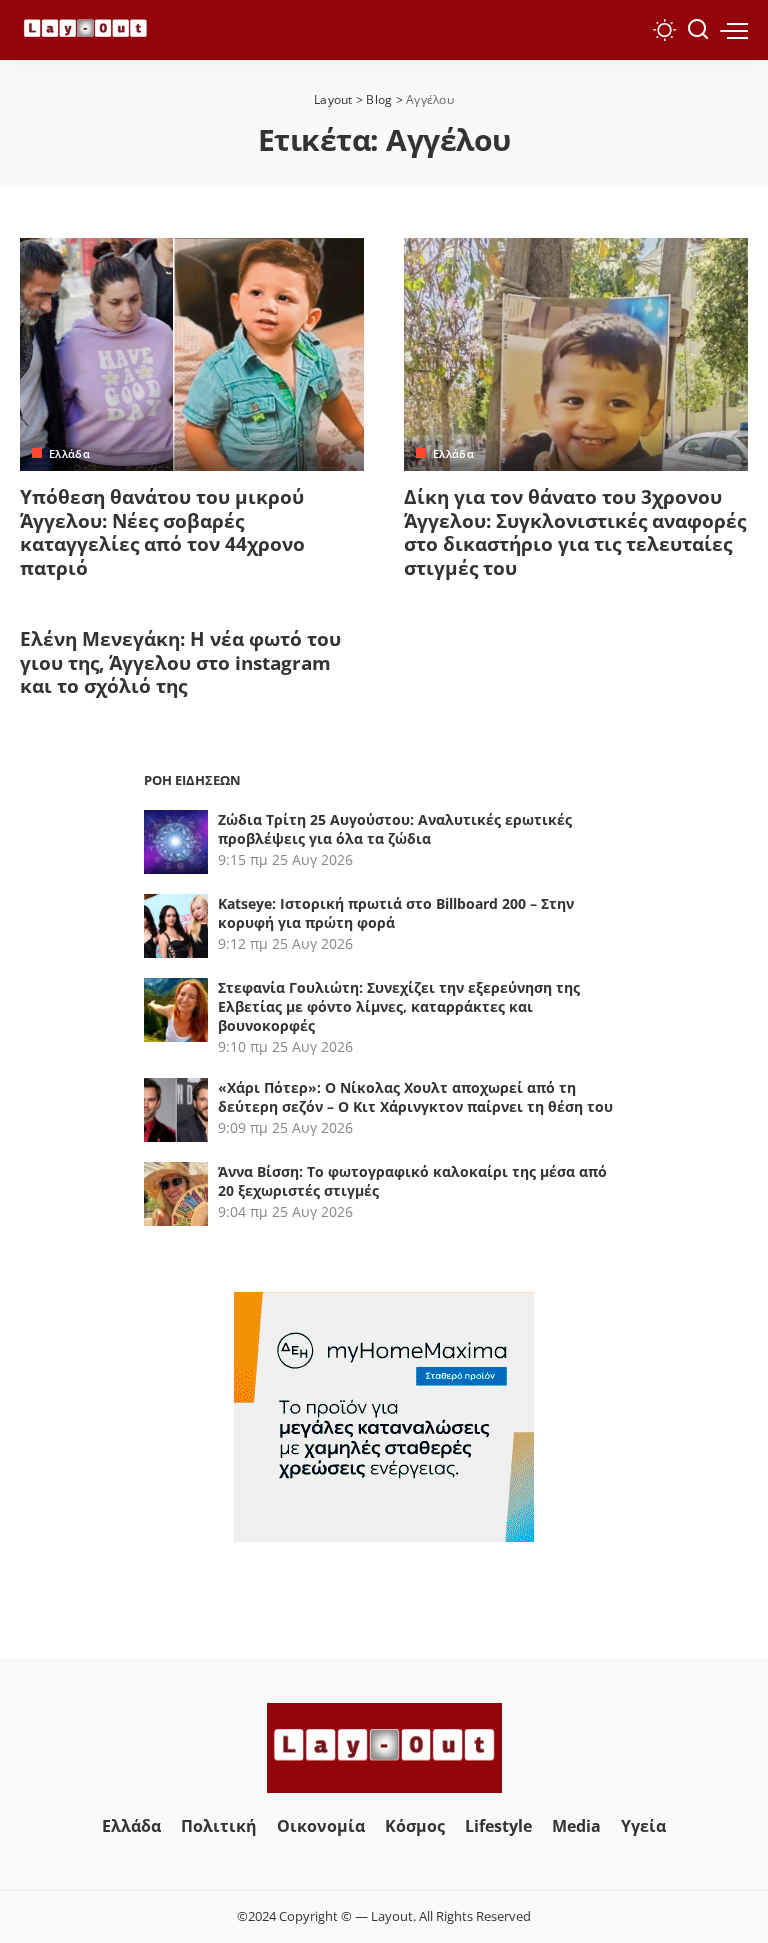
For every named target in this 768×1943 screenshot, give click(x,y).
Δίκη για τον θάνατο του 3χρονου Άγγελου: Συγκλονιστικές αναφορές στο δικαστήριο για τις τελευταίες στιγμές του (575, 532)
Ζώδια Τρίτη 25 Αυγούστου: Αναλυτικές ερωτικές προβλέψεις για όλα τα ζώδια (395, 829)
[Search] (698, 30)
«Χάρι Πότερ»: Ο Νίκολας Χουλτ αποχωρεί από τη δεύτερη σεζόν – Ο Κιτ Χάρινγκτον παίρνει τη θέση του (415, 1097)
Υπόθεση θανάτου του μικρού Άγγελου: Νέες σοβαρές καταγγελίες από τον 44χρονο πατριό (162, 532)
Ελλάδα (69, 453)
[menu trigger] (734, 30)
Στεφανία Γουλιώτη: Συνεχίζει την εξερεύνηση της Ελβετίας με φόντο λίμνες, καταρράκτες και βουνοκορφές (399, 1006)
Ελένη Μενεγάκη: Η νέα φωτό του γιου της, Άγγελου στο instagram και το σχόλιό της (180, 663)
